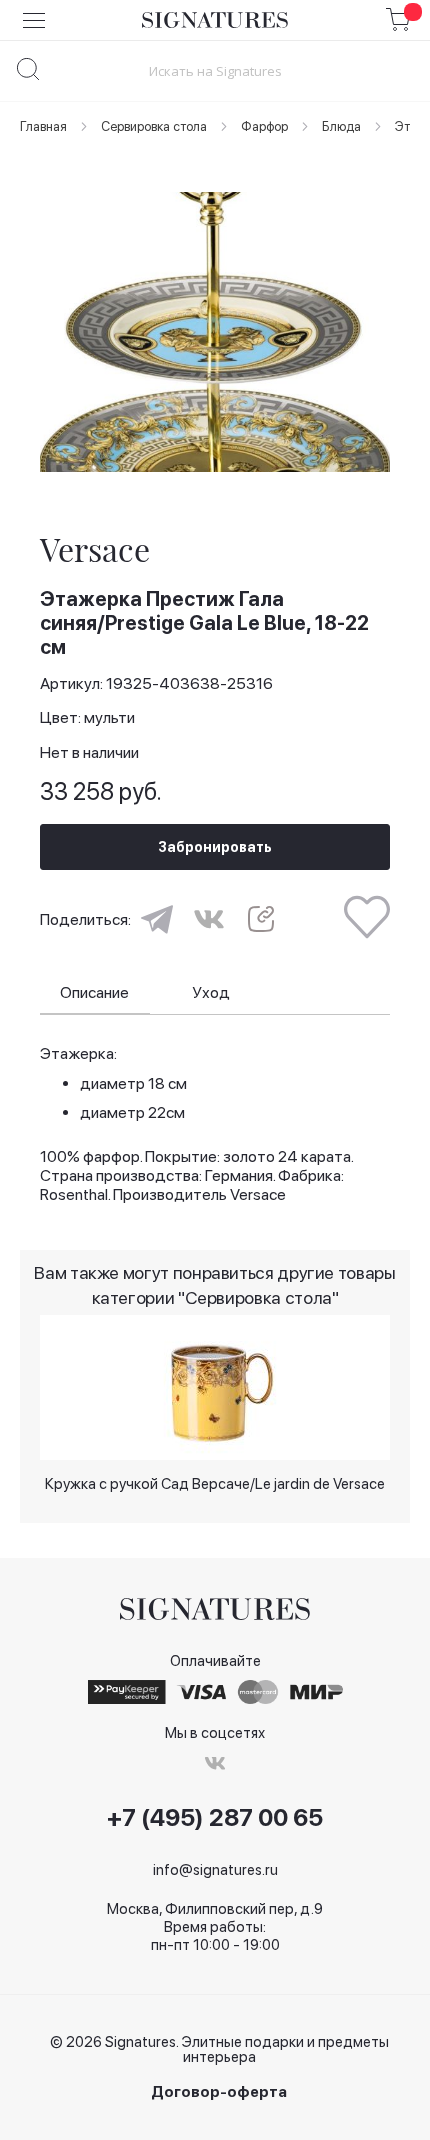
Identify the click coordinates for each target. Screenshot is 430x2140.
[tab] (95, 994)
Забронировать (215, 847)
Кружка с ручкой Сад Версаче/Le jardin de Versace (215, 1484)
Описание (94, 992)
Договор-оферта (219, 2092)
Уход (211, 992)
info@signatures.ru (215, 1870)
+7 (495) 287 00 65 (215, 1818)
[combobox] (215, 70)
